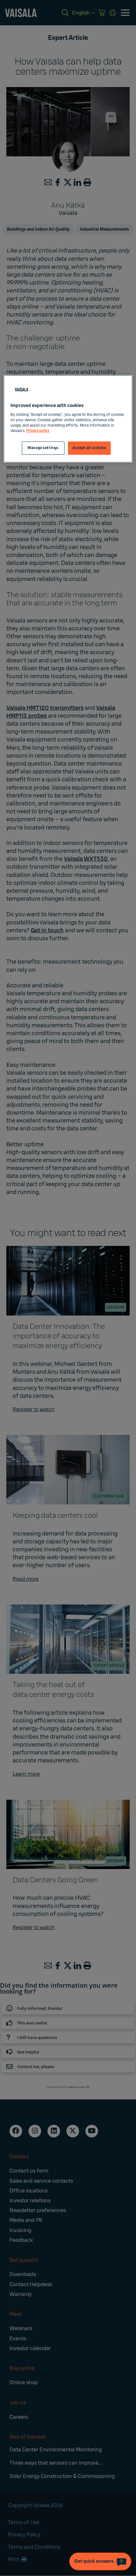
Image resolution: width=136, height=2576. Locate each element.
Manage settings (43, 448)
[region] (68, 419)
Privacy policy (38, 431)
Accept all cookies (89, 448)
